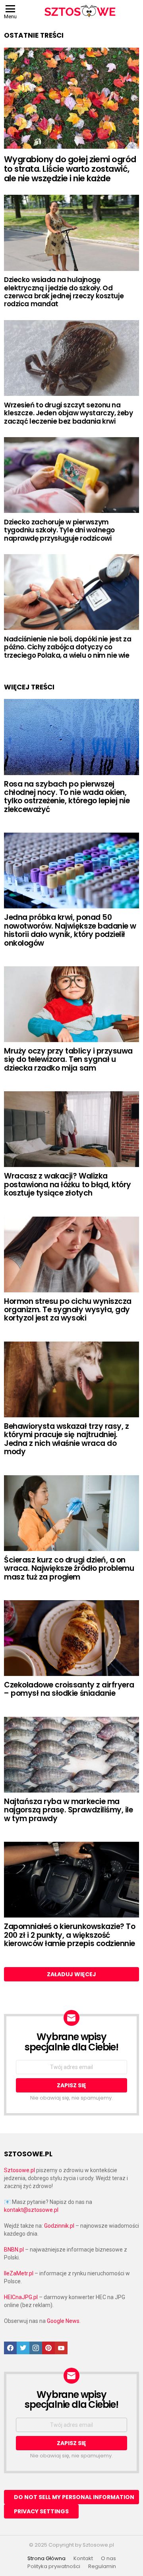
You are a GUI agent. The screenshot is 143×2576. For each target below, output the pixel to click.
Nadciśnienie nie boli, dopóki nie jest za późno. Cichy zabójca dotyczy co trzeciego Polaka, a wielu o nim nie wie (68, 647)
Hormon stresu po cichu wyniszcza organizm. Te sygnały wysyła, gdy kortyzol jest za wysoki (68, 1310)
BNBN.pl (14, 2250)
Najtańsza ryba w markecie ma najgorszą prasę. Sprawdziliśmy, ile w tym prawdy (68, 1810)
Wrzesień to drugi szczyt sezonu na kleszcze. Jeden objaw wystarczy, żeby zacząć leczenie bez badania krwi (68, 413)
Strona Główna (46, 2559)
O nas (108, 2559)
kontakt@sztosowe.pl (31, 2210)
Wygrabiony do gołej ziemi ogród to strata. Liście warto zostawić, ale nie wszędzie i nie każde (70, 169)
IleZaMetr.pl (19, 2273)
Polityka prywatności (54, 2566)
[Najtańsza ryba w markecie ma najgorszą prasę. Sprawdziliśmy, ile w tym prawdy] (71, 1755)
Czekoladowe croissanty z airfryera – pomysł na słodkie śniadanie (69, 1689)
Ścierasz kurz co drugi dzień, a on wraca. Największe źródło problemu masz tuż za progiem (69, 1568)
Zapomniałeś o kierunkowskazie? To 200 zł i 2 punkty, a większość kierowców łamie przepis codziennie (70, 1935)
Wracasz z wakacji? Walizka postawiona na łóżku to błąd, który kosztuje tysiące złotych (68, 1184)
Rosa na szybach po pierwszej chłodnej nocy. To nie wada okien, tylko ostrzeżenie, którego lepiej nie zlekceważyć (67, 797)
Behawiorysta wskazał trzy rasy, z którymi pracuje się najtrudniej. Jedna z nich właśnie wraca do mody (66, 1439)
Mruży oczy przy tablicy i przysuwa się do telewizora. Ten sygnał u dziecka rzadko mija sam (68, 1060)
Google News (63, 2321)
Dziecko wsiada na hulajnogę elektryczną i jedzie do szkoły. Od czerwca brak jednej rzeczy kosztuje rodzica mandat (64, 292)
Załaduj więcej (71, 1974)
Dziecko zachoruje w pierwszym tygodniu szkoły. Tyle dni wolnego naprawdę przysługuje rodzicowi (59, 530)
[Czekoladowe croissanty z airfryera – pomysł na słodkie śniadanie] (71, 1638)
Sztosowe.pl (19, 2170)
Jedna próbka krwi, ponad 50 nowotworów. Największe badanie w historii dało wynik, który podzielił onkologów (70, 930)
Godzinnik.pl (59, 2226)
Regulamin (102, 2566)
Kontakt (83, 2559)
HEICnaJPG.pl (21, 2297)
